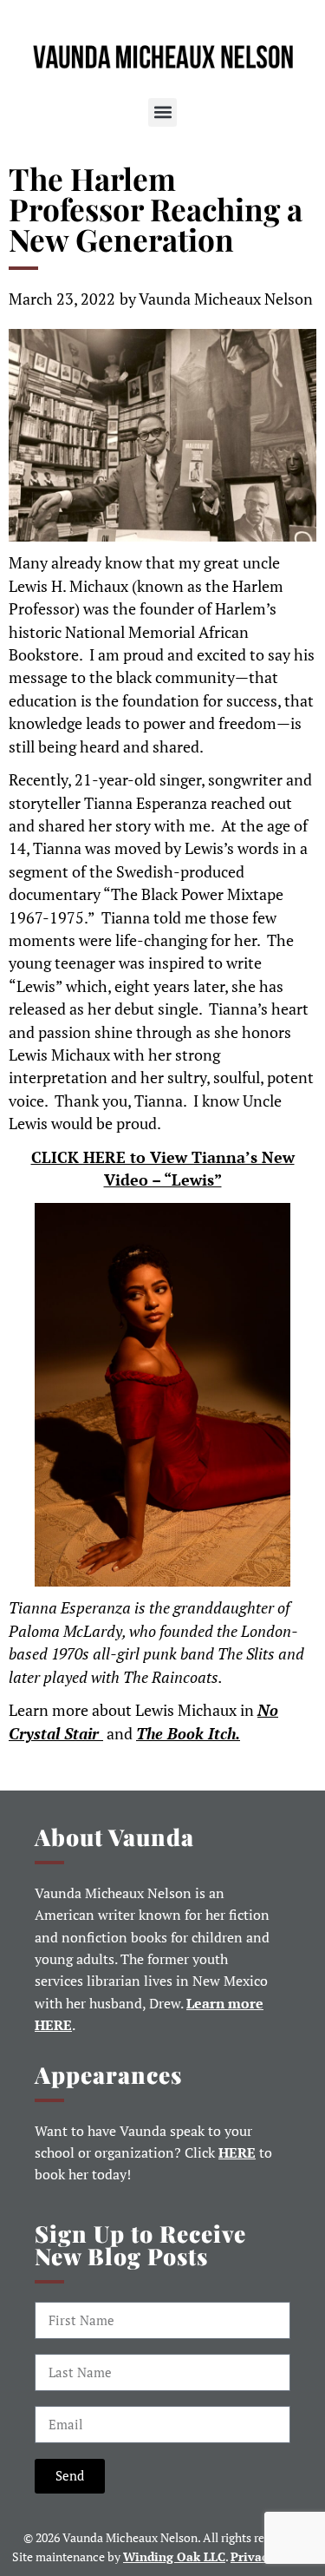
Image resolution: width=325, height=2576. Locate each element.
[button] (162, 112)
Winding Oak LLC (174, 2556)
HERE (237, 2153)
